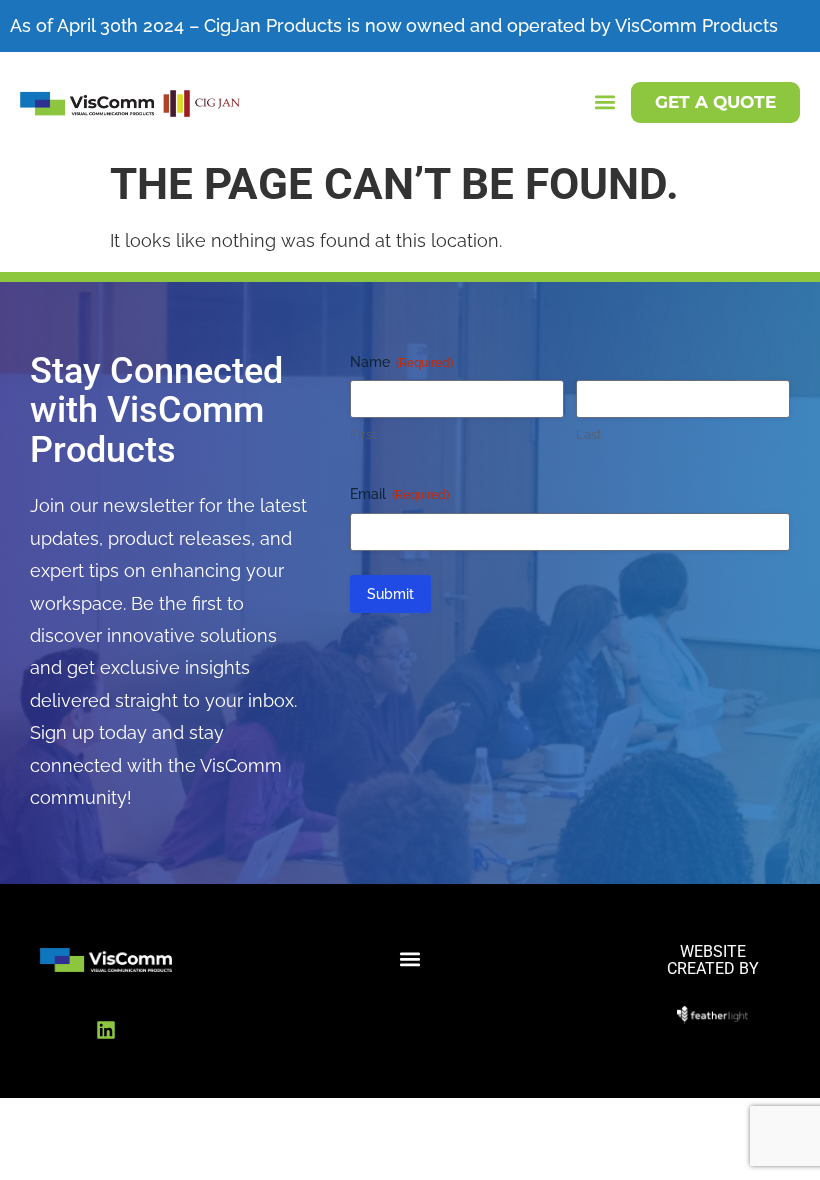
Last (588, 434)
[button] (604, 102)
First (363, 434)
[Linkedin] (106, 1030)
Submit (390, 594)
